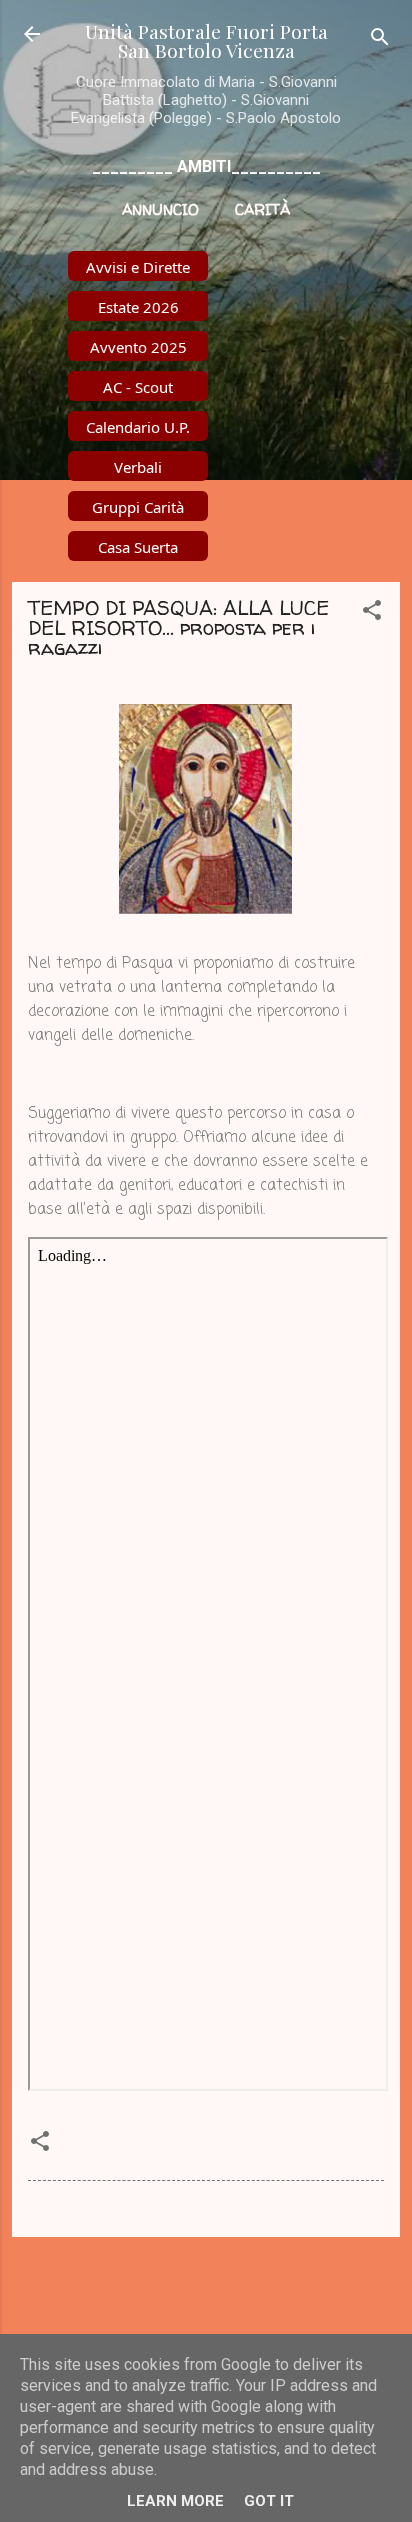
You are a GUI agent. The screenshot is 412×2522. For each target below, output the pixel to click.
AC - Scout (138, 387)
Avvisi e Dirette (138, 267)
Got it (269, 2501)
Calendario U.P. (138, 427)
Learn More (175, 2501)
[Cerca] (380, 40)
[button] (372, 613)
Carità (262, 209)
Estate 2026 (138, 307)
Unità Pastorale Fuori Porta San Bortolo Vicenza (206, 40)
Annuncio (160, 209)
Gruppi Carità (138, 507)
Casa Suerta (138, 547)
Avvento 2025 (138, 347)
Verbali (138, 467)
